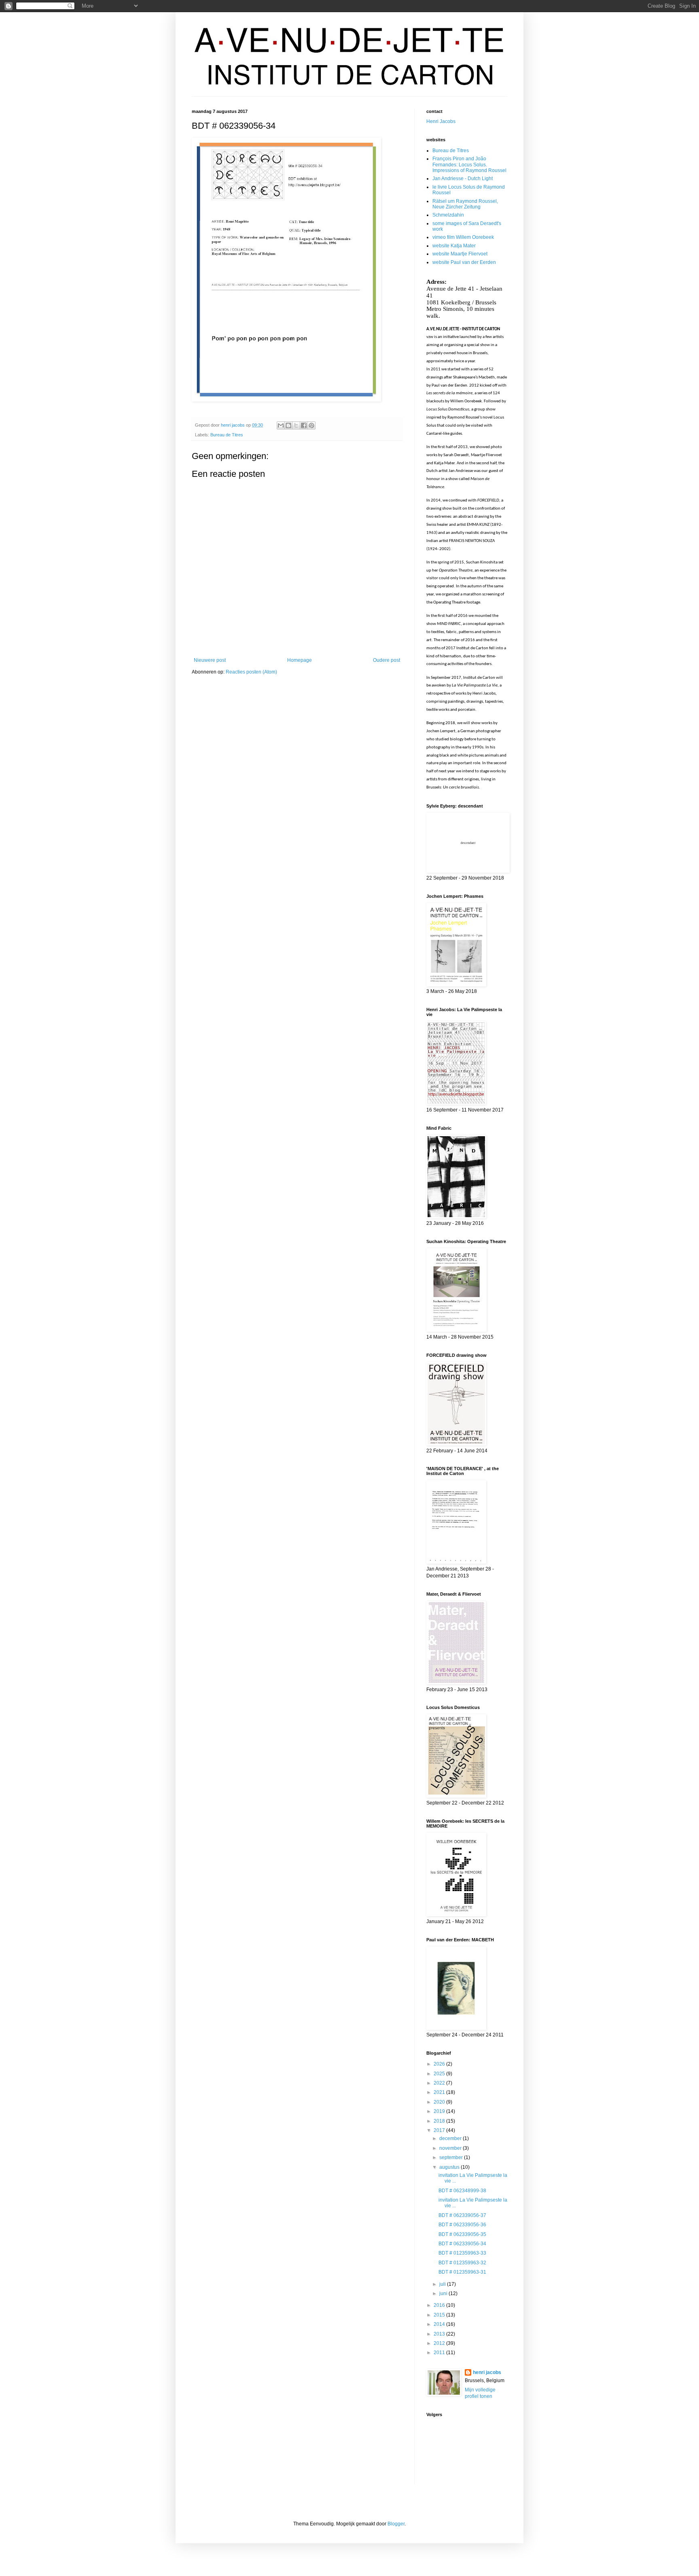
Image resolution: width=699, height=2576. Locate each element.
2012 (440, 2343)
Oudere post (387, 660)
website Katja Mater (454, 246)
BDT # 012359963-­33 (462, 2253)
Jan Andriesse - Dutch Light (463, 179)
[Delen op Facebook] (304, 425)
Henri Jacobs (441, 121)
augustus (450, 2167)
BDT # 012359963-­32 (462, 2263)
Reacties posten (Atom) (251, 672)
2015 (440, 2315)
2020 (440, 2102)
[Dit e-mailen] (281, 425)
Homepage (300, 660)
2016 (440, 2305)
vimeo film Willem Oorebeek (463, 237)
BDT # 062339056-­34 (462, 2244)
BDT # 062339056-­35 (462, 2234)
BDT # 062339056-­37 (462, 2215)
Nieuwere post (210, 660)
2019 (440, 2111)
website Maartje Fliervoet (460, 254)
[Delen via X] (296, 425)
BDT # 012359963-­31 (462, 2272)
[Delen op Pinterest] (311, 425)
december (451, 2138)
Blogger (396, 2524)
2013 (440, 2334)
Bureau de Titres (227, 435)
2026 (440, 2064)
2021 (440, 2092)
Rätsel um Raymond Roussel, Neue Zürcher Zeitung (465, 204)
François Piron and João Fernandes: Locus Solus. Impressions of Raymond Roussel (469, 165)
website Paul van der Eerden (464, 262)
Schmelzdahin (448, 215)
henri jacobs (487, 2372)
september (452, 2157)
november (451, 2148)
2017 (440, 2130)
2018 (440, 2121)
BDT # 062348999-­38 (462, 2191)
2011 (440, 2353)
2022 (440, 2083)
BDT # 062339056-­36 (462, 2225)
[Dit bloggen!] (288, 425)
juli (443, 2284)
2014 (440, 2324)
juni (444, 2293)
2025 (440, 2074)
